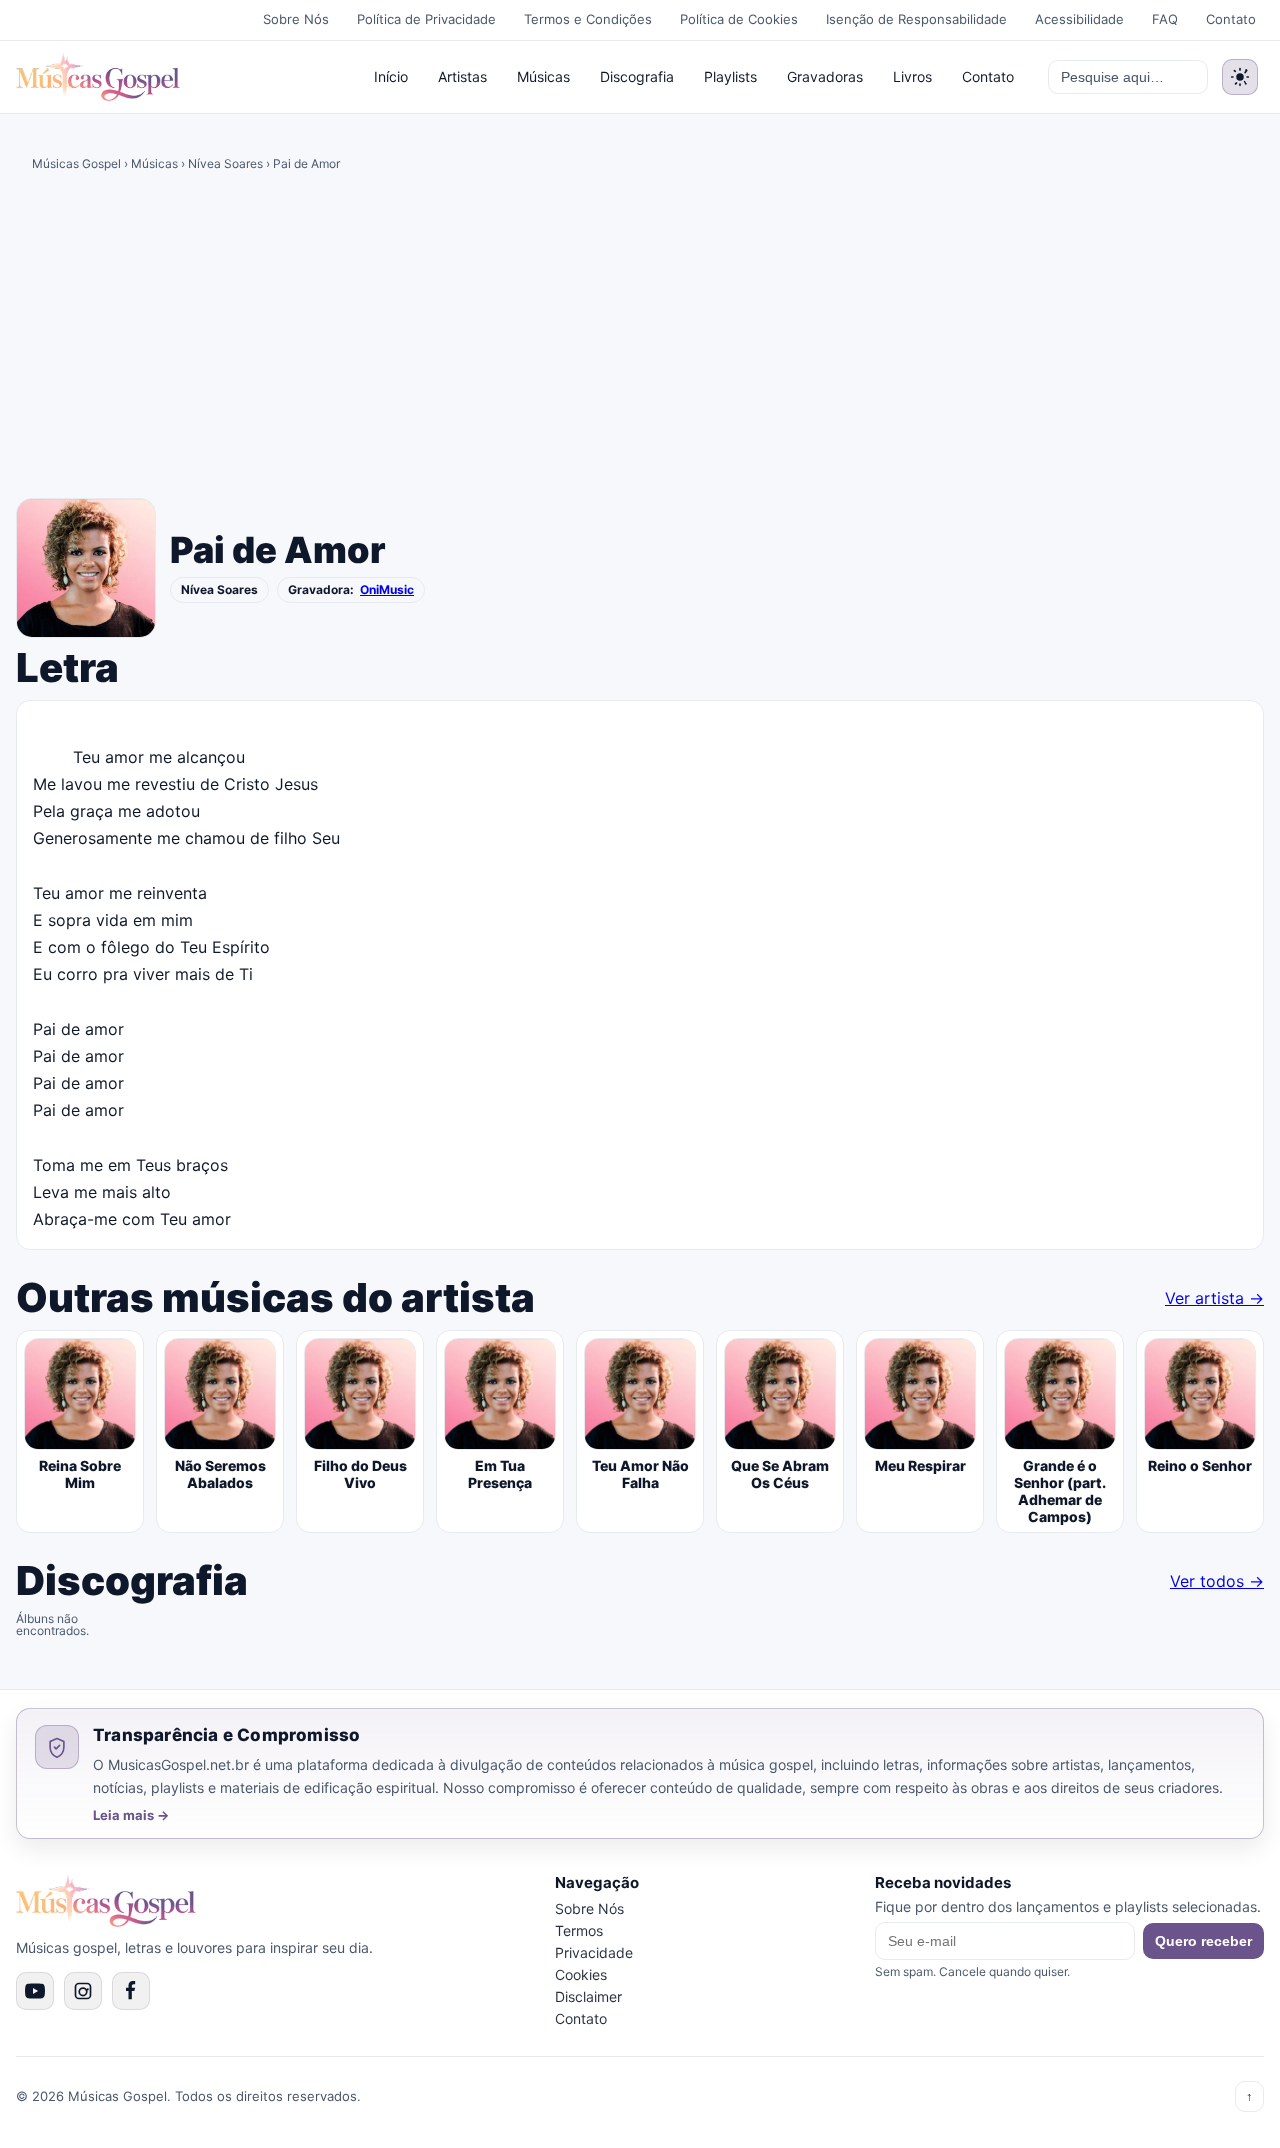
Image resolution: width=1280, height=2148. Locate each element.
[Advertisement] (640, 342)
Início (391, 76)
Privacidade (594, 1952)
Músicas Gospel (76, 163)
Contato (1231, 19)
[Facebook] (131, 1991)
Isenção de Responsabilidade (916, 19)
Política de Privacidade (426, 19)
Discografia (637, 76)
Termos (579, 1930)
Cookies (581, 1974)
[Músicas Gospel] (98, 77)
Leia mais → (131, 1815)
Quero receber (1203, 1941)
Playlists (730, 76)
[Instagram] (83, 1991)
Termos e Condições (588, 19)
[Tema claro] (1240, 77)
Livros (912, 76)
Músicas (543, 76)
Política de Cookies (739, 19)
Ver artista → (1214, 1298)
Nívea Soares (225, 163)
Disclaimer (588, 1996)
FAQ (1165, 19)
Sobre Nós (296, 19)
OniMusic (387, 590)
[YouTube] (35, 1991)
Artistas (462, 76)
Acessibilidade (1079, 19)
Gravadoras (825, 76)
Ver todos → (1217, 1581)
